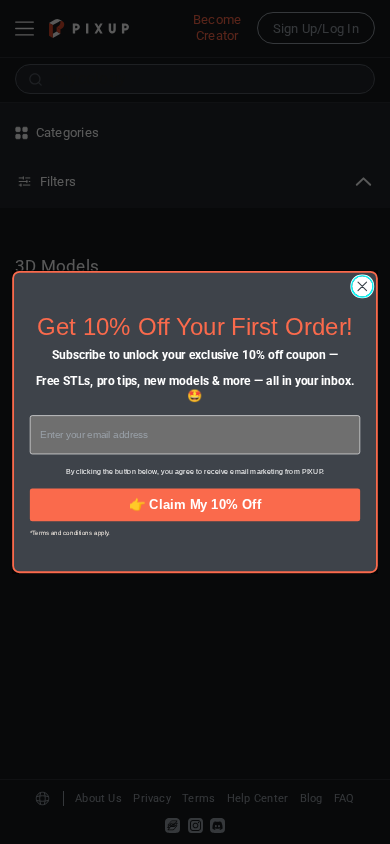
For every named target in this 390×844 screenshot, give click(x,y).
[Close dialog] (362, 286)
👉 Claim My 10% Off (195, 504)
